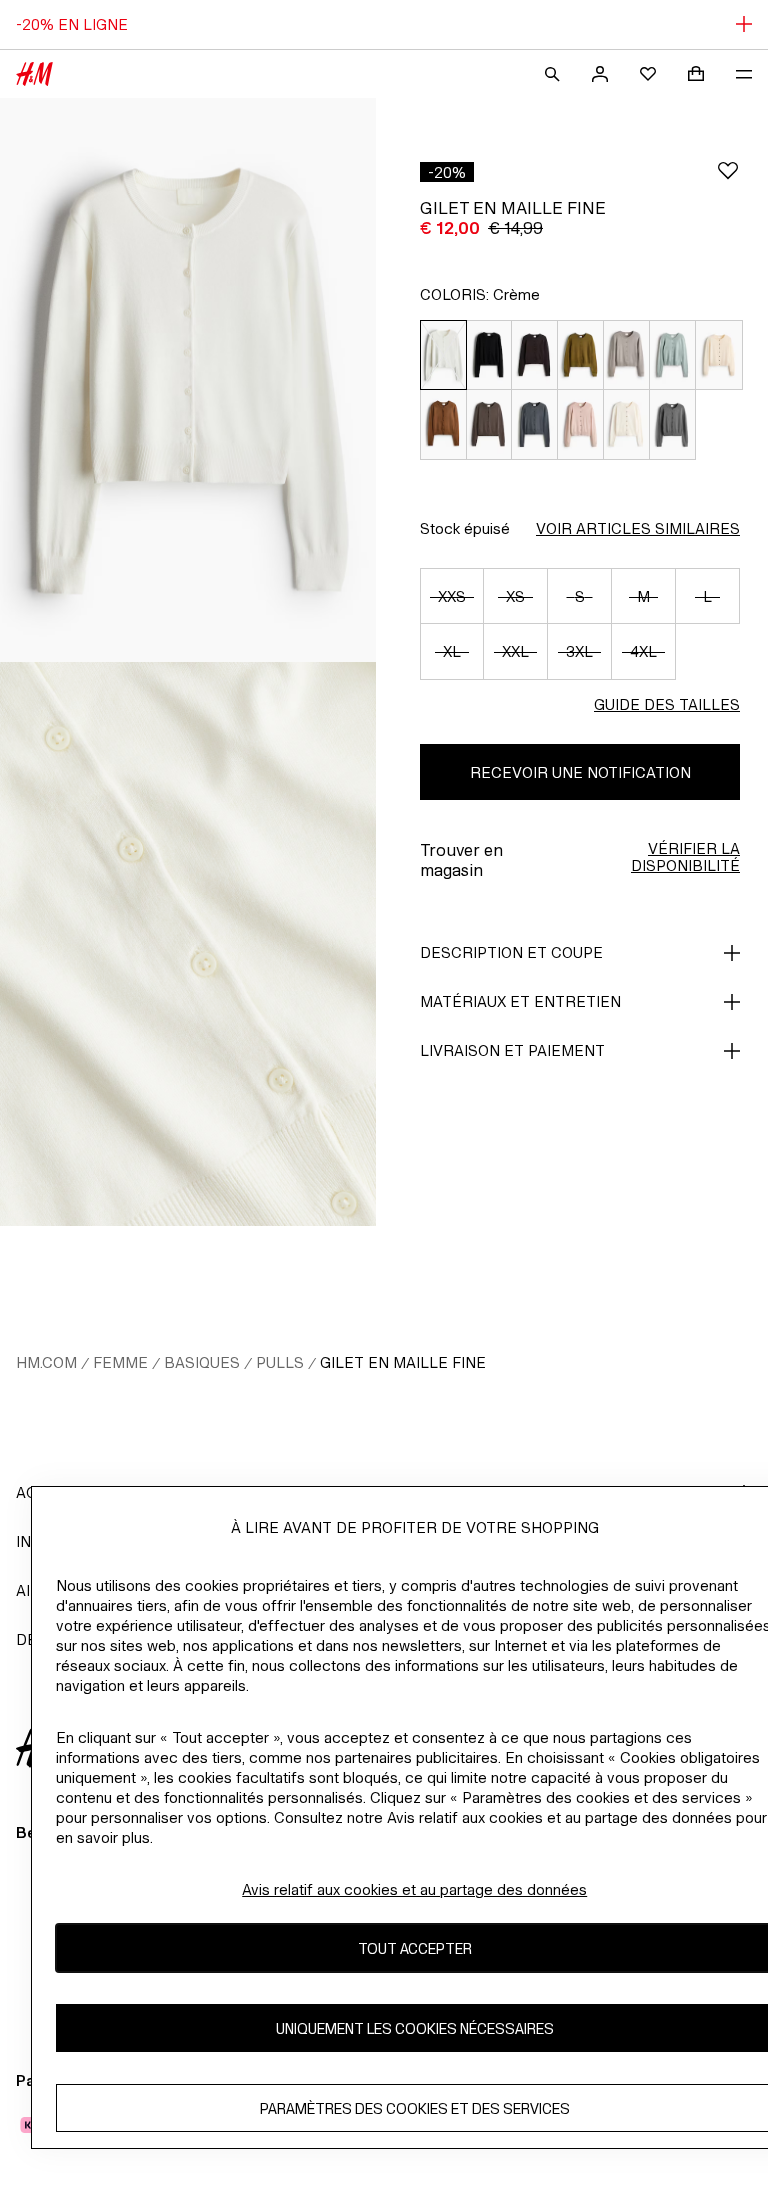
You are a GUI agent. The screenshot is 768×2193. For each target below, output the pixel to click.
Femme (120, 1362)
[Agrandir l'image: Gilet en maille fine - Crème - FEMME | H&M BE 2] (188, 944)
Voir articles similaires (638, 528)
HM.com (46, 1362)
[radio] (443, 355)
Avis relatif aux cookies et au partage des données (414, 1889)
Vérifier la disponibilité (685, 857)
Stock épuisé (465, 528)
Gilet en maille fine (403, 1362)
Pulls (280, 1362)
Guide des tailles (667, 704)
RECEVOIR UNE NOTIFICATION (580, 772)
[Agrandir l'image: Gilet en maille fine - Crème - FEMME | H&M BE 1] (188, 380)
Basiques (202, 1362)
